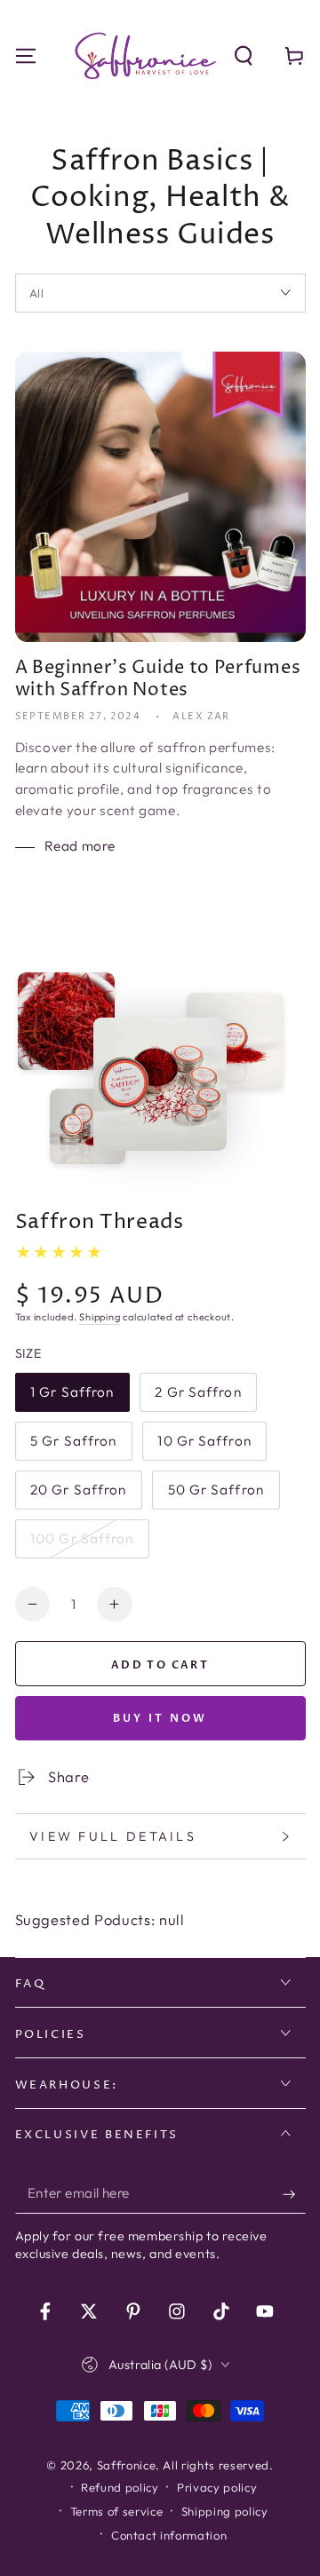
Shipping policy (225, 2511)
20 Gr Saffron (78, 1495)
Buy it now (160, 1718)
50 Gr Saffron (216, 1495)
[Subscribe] (294, 2194)
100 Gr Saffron (82, 1544)
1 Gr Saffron (72, 1398)
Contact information (169, 2535)
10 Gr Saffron (204, 1447)
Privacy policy (217, 2487)
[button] (244, 55)
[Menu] (25, 55)
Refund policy (120, 2487)
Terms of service (117, 2511)
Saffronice (127, 2465)
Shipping (100, 1317)
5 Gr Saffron (73, 1447)
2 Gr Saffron (197, 1398)
